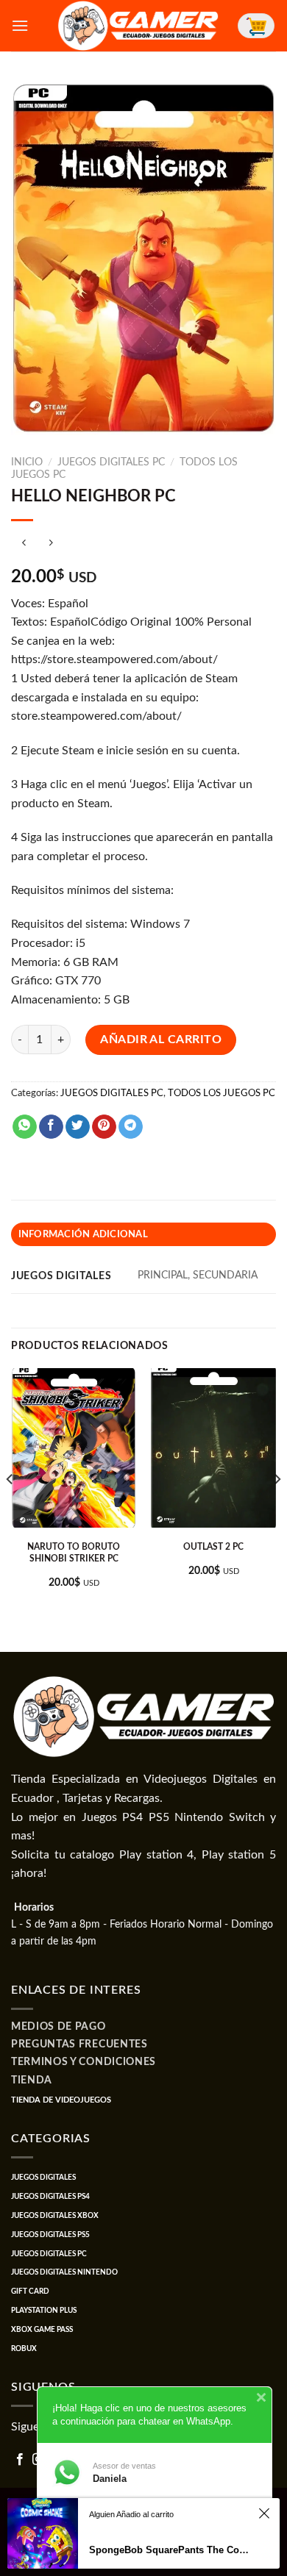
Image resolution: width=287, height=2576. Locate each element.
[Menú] (20, 25)
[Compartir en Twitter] (78, 1127)
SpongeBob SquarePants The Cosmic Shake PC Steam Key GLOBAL (170, 2550)
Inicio (27, 462)
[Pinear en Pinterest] (104, 1127)
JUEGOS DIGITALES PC (111, 462)
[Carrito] (256, 26)
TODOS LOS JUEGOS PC (222, 1093)
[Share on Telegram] (131, 1127)
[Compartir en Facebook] (51, 1127)
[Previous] (10, 1509)
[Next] (277, 1509)
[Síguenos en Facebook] (20, 2460)
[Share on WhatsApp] (25, 1127)
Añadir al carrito (161, 1040)
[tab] (143, 1234)
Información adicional (83, 1234)
